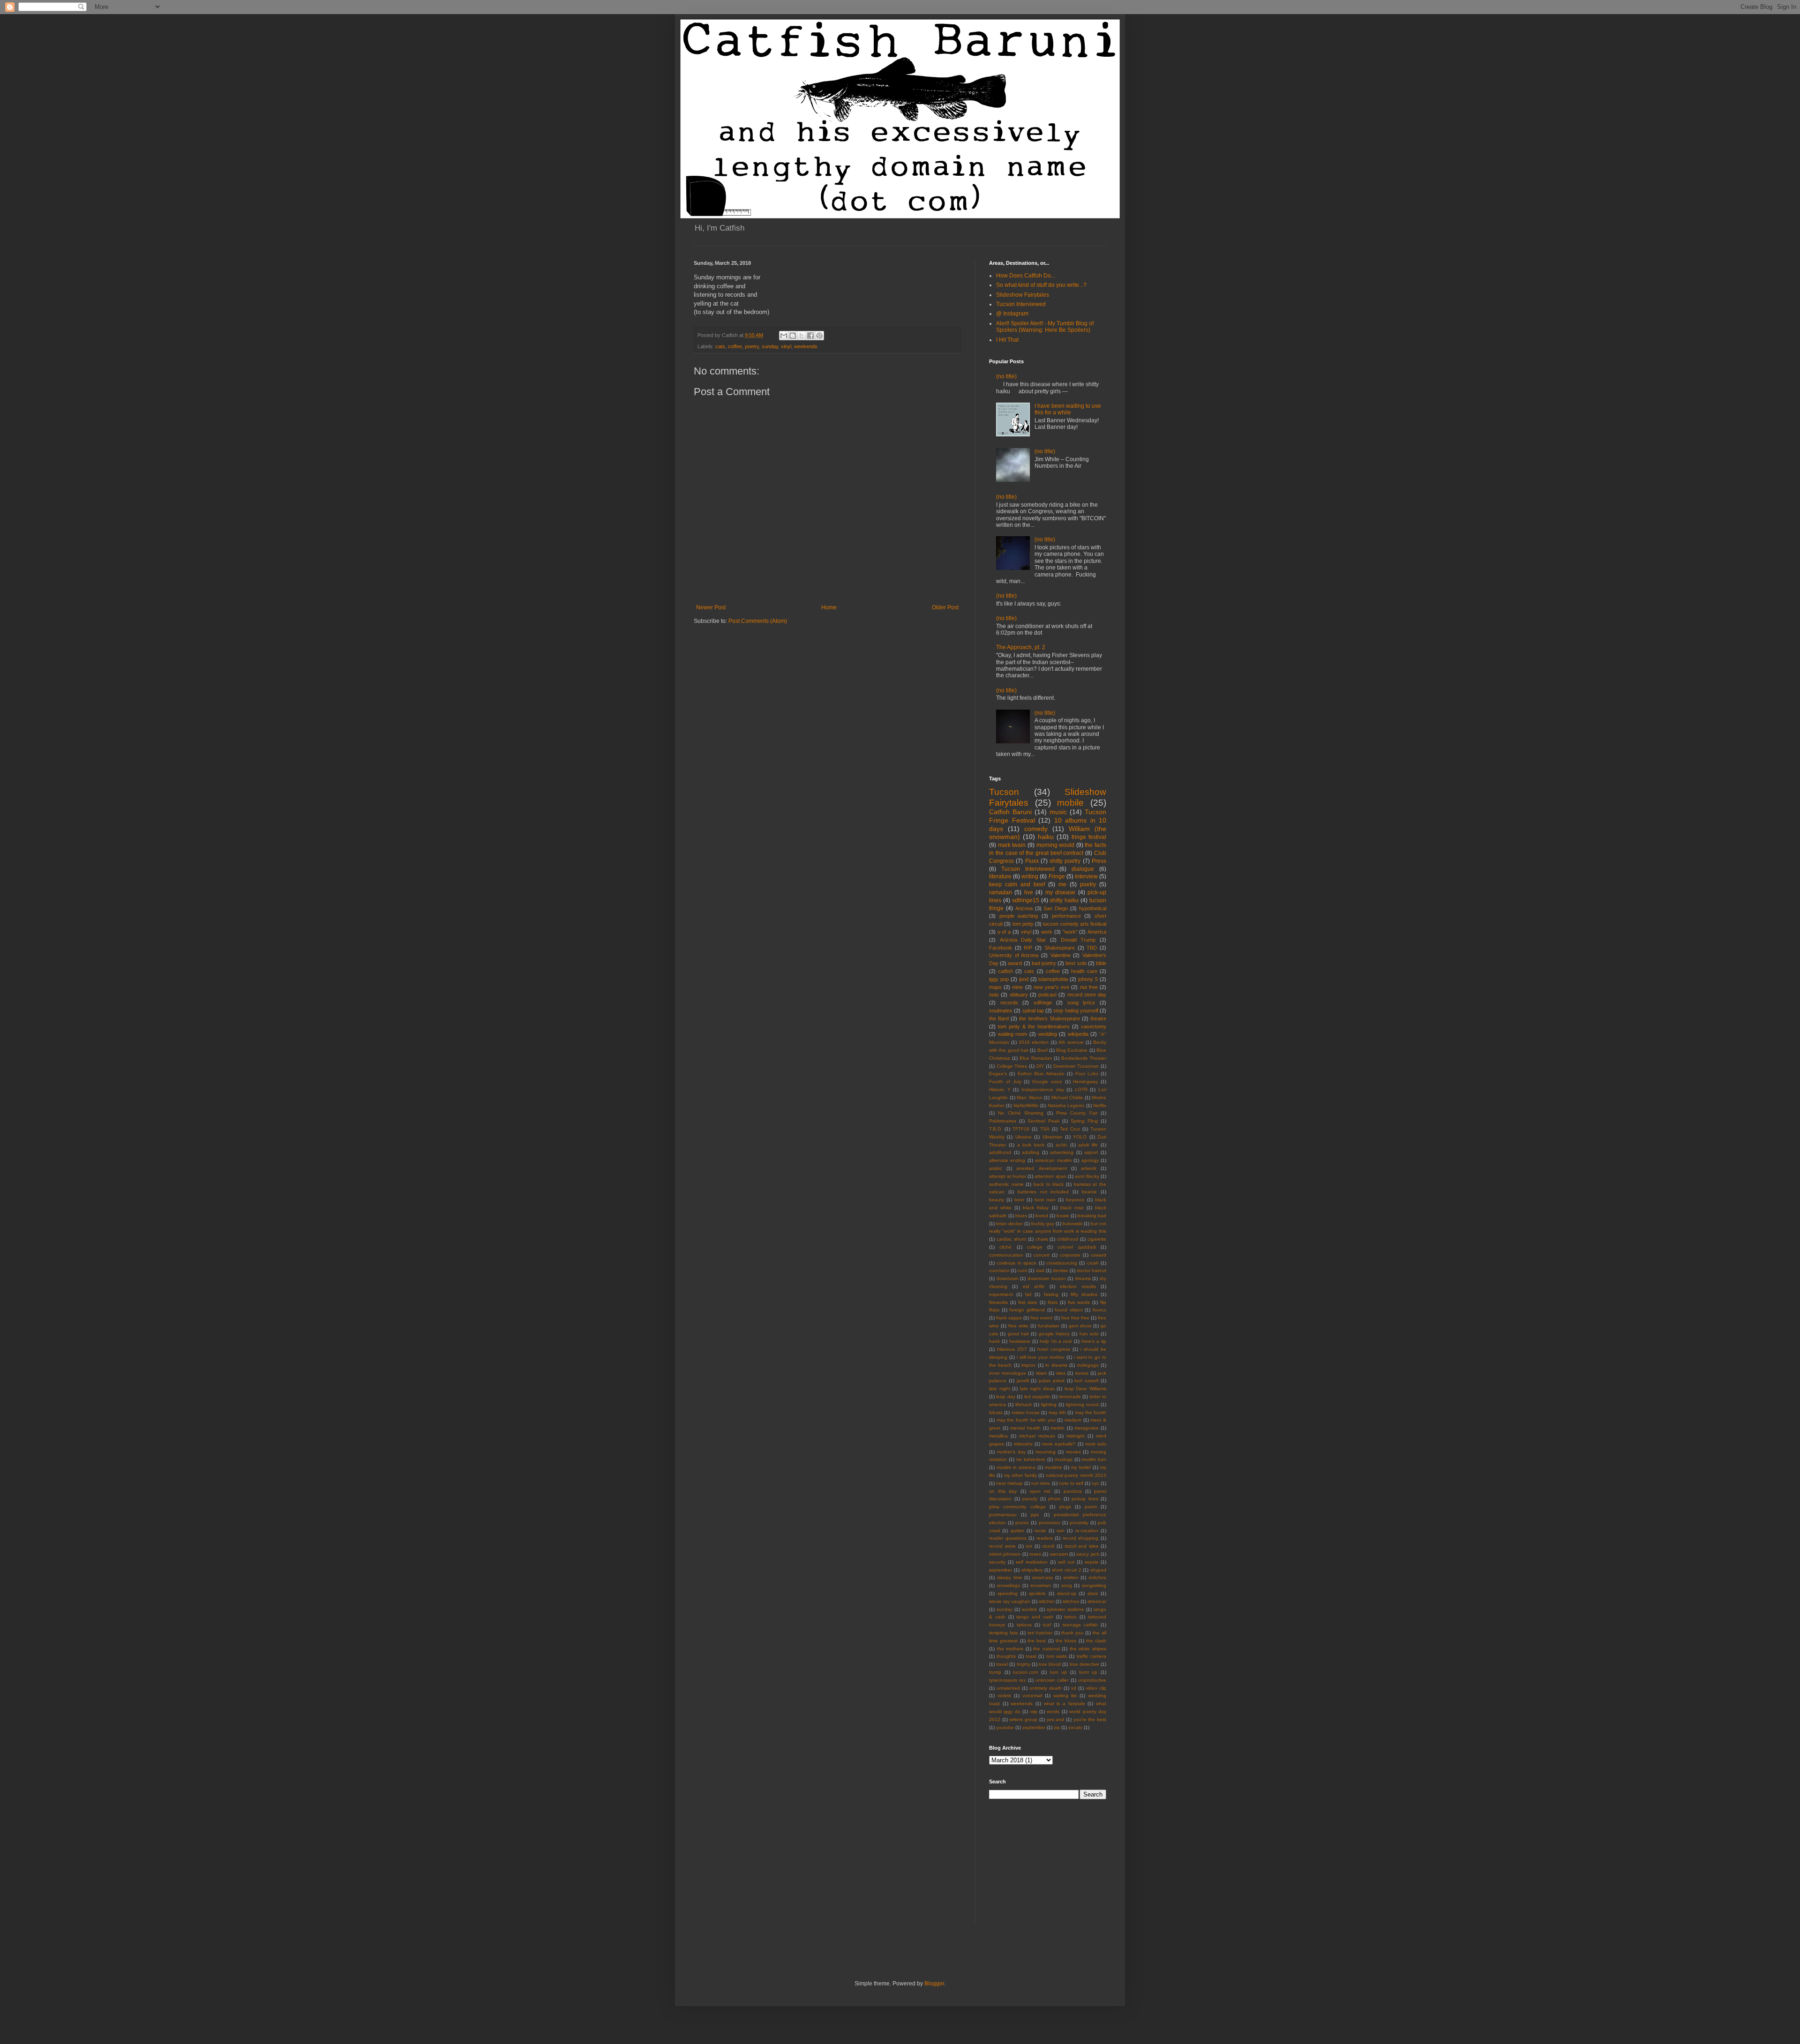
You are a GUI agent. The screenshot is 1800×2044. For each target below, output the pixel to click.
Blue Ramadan (1036, 1058)
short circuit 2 (1067, 1570)
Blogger (934, 1984)
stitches (1071, 1601)
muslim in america (1016, 1467)
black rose (1072, 1208)
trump (995, 1672)
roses (1035, 1554)
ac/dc (1061, 1145)
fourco (1099, 1310)
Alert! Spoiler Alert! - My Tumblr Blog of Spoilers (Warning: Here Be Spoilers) (1045, 327)
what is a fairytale (1065, 1703)
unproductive (1092, 1680)
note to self (1071, 1483)
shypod (1098, 1570)
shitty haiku (1064, 900)
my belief (1081, 1467)
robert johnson (1005, 1554)
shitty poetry (1065, 861)
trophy (1024, 1664)
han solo (1089, 1334)
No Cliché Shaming (1021, 1113)
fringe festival (1089, 837)
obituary (1019, 995)
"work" (1070, 932)
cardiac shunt (1011, 1239)
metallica (998, 1436)
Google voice (1047, 1082)
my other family (1020, 1475)
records (1009, 1003)
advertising (1062, 1152)
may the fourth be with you (1026, 1420)
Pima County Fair (1077, 1113)
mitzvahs (1023, 1444)
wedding (1048, 1034)
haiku (1046, 837)
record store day (1087, 995)
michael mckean (1037, 1436)
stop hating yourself (1076, 1011)
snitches (1097, 1577)
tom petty (1023, 924)
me (1062, 884)
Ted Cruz (1070, 1129)
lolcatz (996, 1412)
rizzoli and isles (1082, 1546)
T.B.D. (996, 1129)
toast (1031, 1656)
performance (1066, 916)
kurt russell (1086, 1381)
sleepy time (1010, 1577)
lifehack (1024, 1404)
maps (995, 987)
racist (1040, 1531)
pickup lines (1085, 1499)
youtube (1005, 1727)
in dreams (1056, 1365)
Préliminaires (1003, 1121)
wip (1034, 1711)
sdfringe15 (1026, 900)
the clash (1096, 1641)
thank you (1072, 1633)
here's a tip (1094, 1341)
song (1067, 1585)
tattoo (1070, 1617)
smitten (1071, 1577)
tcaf (1047, 1625)
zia (1057, 1727)
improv (1028, 1365)
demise (1061, 1270)
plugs (1065, 1507)
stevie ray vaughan (1010, 1601)
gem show (1080, 1326)
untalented (1008, 1688)
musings (1064, 1459)
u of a (1004, 932)
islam (1041, 1373)
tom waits (1057, 1656)
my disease (1060, 892)
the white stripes (1088, 1649)
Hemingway (1085, 1082)
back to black (1049, 1184)
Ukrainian (1053, 1137)
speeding (1008, 1593)
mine (1017, 987)
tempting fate (1004, 1633)
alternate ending (1007, 1160)
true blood (1050, 1664)
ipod (1024, 979)
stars (1093, 1593)
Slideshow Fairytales (1023, 295)
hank (994, 1341)
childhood (1068, 1239)
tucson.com (1025, 1672)
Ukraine (1024, 1137)
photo (1054, 1499)
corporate (1070, 1255)
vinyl (786, 346)
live (1029, 892)
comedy (1036, 829)
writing (1030, 876)
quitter (1017, 1531)
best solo (1076, 963)
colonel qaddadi (1076, 1247)
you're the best (1090, 1719)
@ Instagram (1012, 314)
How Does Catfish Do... (1026, 276)
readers (1045, 1538)
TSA (1045, 1129)
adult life (1088, 1145)
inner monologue (1008, 1373)
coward (1099, 1255)
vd (1074, 1688)
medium (1073, 1420)
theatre (1098, 1018)
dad (1040, 1270)
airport (1091, 1152)
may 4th (1057, 1412)
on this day (1003, 1491)
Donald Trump (1078, 940)
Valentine (1061, 955)
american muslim (1053, 1160)
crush (1093, 1263)
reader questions (1008, 1538)
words (1053, 1711)
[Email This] (784, 336)
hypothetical (1093, 908)
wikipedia (1078, 1034)
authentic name (1006, 1184)
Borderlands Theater (1084, 1058)
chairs (1042, 1239)
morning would (1056, 845)
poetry (752, 346)
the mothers (1010, 1649)
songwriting (1094, 1585)
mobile (1070, 803)
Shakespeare (1060, 948)
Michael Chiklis (1067, 1097)
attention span (1050, 1176)
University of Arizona (1014, 955)
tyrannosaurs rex (1007, 1680)
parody (1030, 1499)
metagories (1086, 1428)
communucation (1006, 1255)
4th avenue (1071, 1042)
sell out (1066, 1562)
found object (1069, 1310)
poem (1091, 1507)
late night (1000, 1389)
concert (1042, 1255)
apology (1090, 1160)
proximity (1079, 1523)
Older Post (945, 607)
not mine (1041, 1483)
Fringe (1057, 876)
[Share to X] (802, 336)
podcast (1047, 995)
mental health (1025, 1428)
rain (1061, 1531)
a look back (1031, 1145)
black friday (1036, 1208)
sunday (770, 346)
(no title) (1006, 376)
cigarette (1097, 1239)
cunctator (999, 1270)
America (1097, 932)
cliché (1005, 1247)
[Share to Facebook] (810, 336)
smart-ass (1042, 1577)
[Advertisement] (1036, 1860)
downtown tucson (1047, 1278)
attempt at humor (1008, 1176)
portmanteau (1003, 1515)
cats (720, 346)
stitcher (1046, 1601)
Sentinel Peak (1043, 1121)
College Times (1012, 1066)
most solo (1096, 1444)
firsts (1053, 1302)
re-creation (1087, 1531)
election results (1078, 1286)
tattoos (1024, 1625)
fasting (1051, 1294)
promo (1022, 1523)
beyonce (1075, 1200)
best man (1045, 1200)
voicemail (1032, 1696)
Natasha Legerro (1066, 1105)
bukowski (1072, 1224)
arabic (996, 1168)
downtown (1008, 1278)
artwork (1089, 1168)
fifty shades (1084, 1294)
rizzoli (1048, 1546)
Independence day (1043, 1089)
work (1047, 932)
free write (1018, 1326)
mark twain (1012, 845)
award (1015, 963)
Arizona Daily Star (1023, 940)
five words (1079, 1302)
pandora (1073, 1491)
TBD (1092, 948)
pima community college (1017, 1507)
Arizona (1024, 908)
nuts (994, 995)
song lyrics (1081, 1003)
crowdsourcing (1062, 1263)
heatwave (1020, 1341)
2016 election (1034, 1042)
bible (1101, 963)
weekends (806, 346)
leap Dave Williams (1085, 1389)
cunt (1022, 1270)
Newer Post (711, 607)
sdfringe (1043, 1003)
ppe (1035, 1515)
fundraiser (1049, 1326)
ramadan (1001, 892)
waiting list (1065, 1696)
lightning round (1082, 1404)
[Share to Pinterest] (819, 336)
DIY (1040, 1066)
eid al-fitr (1034, 1286)
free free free (1075, 1318)
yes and (1056, 1719)
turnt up (1088, 1672)
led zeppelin (1037, 1396)
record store (1002, 1546)
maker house (1026, 1412)
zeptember (1034, 1727)
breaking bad (1092, 1216)
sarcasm (1059, 1554)
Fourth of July (1005, 1082)
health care (1084, 971)
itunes (1082, 1373)
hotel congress (1054, 1349)
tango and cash (1035, 1617)
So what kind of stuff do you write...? (1041, 285)
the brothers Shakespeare (1049, 1018)
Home (829, 607)
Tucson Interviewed (1021, 304)
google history (1054, 1334)
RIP (1028, 948)
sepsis (1091, 1562)
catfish (1005, 971)
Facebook (1001, 948)
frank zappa (1009, 1318)
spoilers (1037, 1593)
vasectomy (1094, 1026)
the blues (1066, 1641)
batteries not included (1043, 1192)
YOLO (1080, 1137)
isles (1061, 1373)
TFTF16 (1021, 1129)
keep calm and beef (1017, 884)
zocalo (1075, 1727)
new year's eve (1051, 987)
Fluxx (1032, 861)
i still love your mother (1041, 1357)
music (1058, 812)
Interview (1086, 876)
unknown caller (1052, 1680)
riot (1029, 1546)
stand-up (1067, 1593)
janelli (1023, 1381)
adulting (1031, 1152)
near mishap (1009, 1483)
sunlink (1029, 1609)
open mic (1040, 1491)
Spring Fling (1084, 1121)
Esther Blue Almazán (1041, 1074)
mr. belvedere (1031, 1459)
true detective (1084, 1664)
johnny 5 (1088, 979)
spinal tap (1033, 1011)
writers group (1023, 1719)
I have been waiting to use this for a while (1068, 409)
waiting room (1013, 1034)
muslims (1053, 1467)
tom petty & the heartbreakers (1034, 1026)
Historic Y (1000, 1089)
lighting (1049, 1404)
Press (1099, 861)
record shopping (1081, 1538)
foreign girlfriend (1027, 1310)
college (1035, 1247)
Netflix (1100, 1105)
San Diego (1056, 908)
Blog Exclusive (1072, 1050)
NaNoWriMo (1026, 1105)
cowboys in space (1016, 1263)
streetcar (1097, 1601)
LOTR (1081, 1089)
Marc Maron (1030, 1097)
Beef (1042, 1050)
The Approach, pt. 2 (1021, 647)
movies (1073, 1452)
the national (1046, 1649)
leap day (1005, 1396)
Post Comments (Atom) (758, 621)
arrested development (1041, 1168)
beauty (997, 1200)
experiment (1001, 1294)
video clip (1096, 1688)
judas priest (1052, 1381)
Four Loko (1087, 1074)
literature (1000, 876)
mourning (1046, 1452)
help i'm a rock (1056, 1341)
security (997, 1562)
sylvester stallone (1065, 1609)
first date (1028, 1302)
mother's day (1011, 1452)
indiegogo (1088, 1365)
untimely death (1046, 1688)
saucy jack (1087, 1554)
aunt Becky (1087, 1176)
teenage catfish (1080, 1625)
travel (1002, 1664)
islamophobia (1053, 979)
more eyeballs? (1059, 1444)
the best (1037, 1641)
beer (1019, 1200)
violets (1004, 1696)
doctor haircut (1091, 1270)
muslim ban (1094, 1459)
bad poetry (1044, 963)
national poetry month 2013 (1076, 1475)
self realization (1032, 1562)
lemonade (1070, 1396)
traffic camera (1091, 1656)
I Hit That (1007, 340)
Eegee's (998, 1074)
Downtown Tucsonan (1076, 1066)
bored (1042, 1216)
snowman (1041, 1585)
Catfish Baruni (1010, 812)
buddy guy (1043, 1224)
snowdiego (1009, 1585)
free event (1041, 1318)
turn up (1059, 1672)
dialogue (1083, 869)
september (1001, 1570)
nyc (1095, 1483)
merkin (1057, 1428)
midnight (1076, 1436)
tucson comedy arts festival (1075, 924)
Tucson (1004, 792)
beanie (1089, 1192)
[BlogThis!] (793, 336)
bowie (1063, 1216)
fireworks (998, 1302)
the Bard (999, 1018)
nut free (1089, 987)
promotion (1050, 1523)
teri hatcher (1040, 1633)
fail (1028, 1294)
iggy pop (999, 979)
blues (1021, 1216)
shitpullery (1032, 1570)
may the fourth (1091, 1412)
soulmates (1001, 1011)
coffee (735, 346)
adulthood (1000, 1152)
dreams (1083, 1278)
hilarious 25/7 (1012, 1349)
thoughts (1006, 1656)
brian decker (1009, 1224)
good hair (1018, 1334)
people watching (1019, 916)
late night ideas (1037, 1389)
